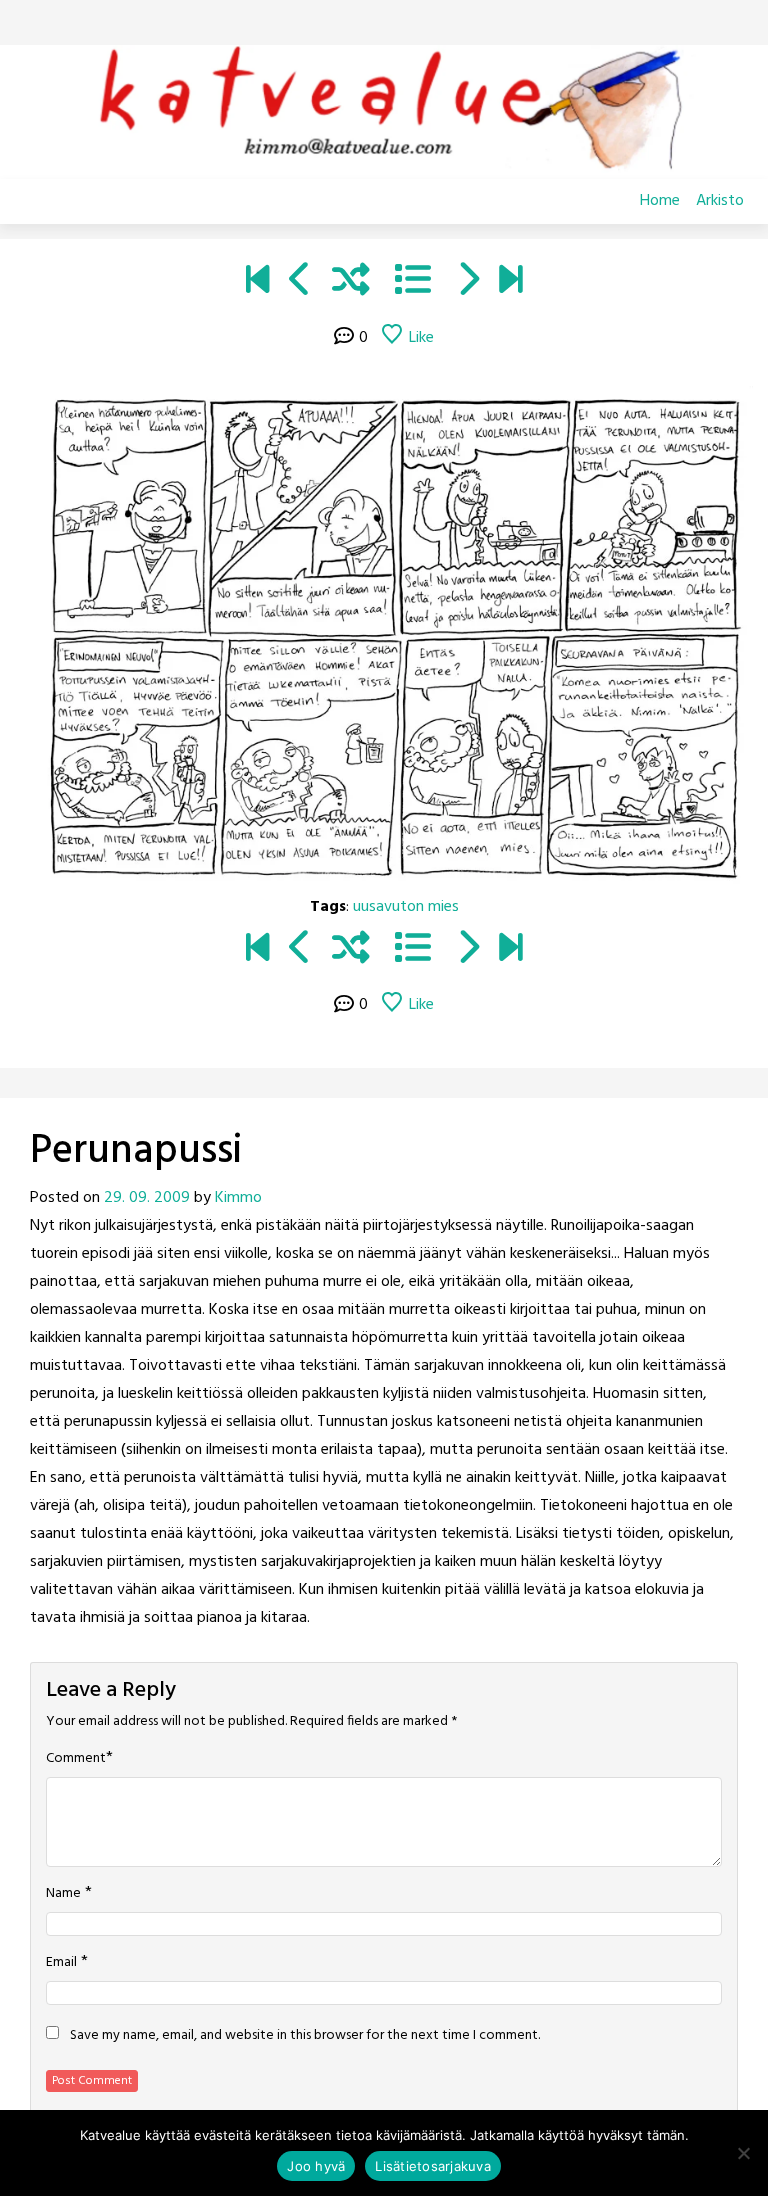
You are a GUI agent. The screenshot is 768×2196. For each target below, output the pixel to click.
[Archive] (413, 283)
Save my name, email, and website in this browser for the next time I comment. (305, 2036)
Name (63, 1894)
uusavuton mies (406, 907)
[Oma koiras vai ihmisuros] (510, 283)
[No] (743, 2153)
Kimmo (238, 1198)
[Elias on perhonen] (257, 283)
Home (660, 201)
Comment (76, 1759)
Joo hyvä (316, 2166)
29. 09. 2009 (147, 1198)
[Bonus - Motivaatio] (300, 283)
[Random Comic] (351, 283)
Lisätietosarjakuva (433, 2166)
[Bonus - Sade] (467, 283)
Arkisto (720, 201)
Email (61, 1963)
